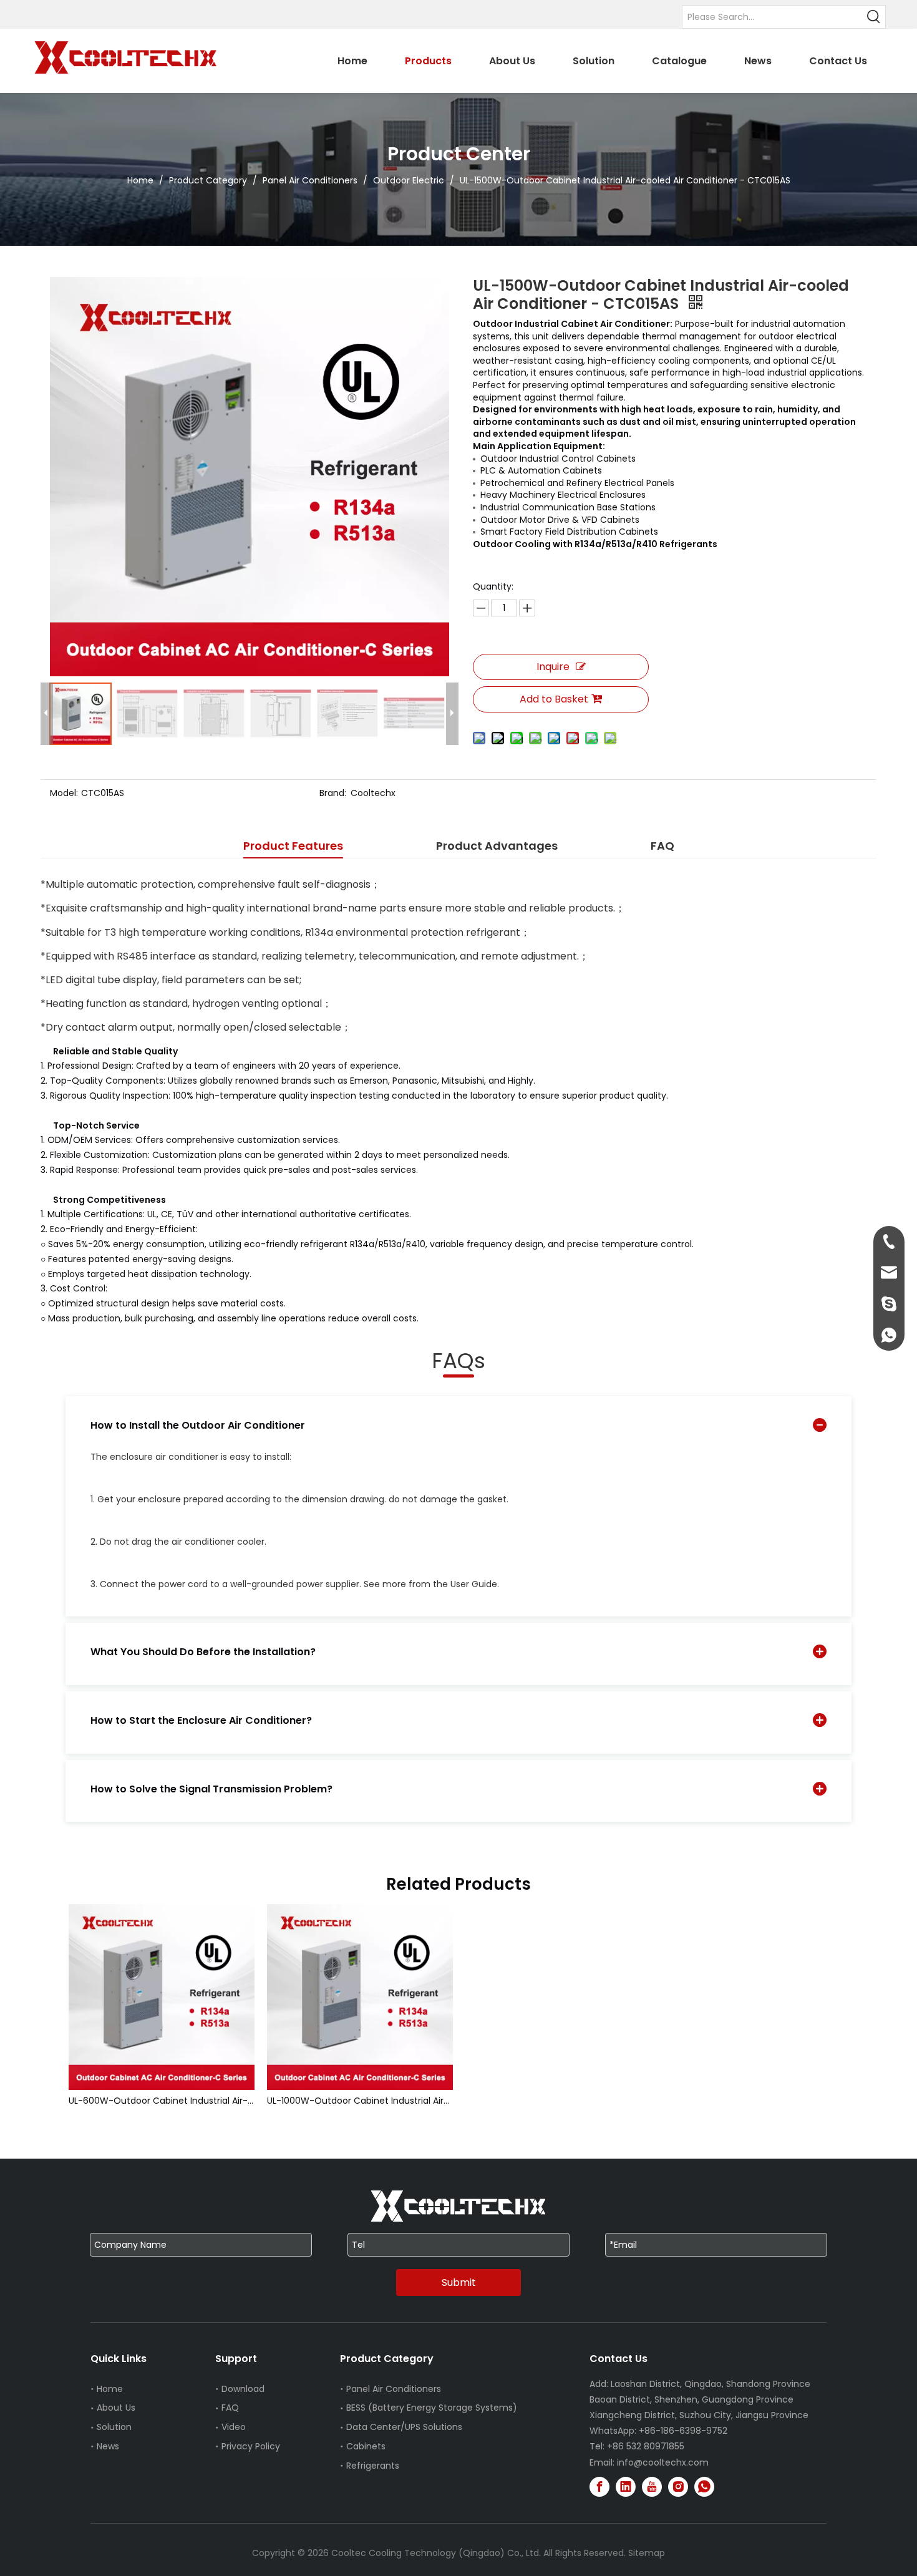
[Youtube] (652, 2487)
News (108, 2446)
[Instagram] (678, 2487)
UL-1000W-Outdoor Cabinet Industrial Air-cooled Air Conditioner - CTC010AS (360, 2101)
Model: (64, 793)
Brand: (333, 793)
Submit (459, 2282)
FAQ (230, 2408)
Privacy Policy (251, 2446)
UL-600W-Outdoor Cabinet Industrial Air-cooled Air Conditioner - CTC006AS (162, 2101)
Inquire (553, 667)
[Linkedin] (626, 2487)
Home (110, 2389)
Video (234, 2427)
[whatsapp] (704, 2487)
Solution (114, 2427)
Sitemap (647, 2553)
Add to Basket (554, 699)
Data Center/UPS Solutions (404, 2427)
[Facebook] (599, 2487)
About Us (116, 2408)
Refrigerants (373, 2466)
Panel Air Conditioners (394, 2389)
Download (243, 2389)
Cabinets (366, 2446)
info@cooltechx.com (663, 2462)
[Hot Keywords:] (874, 17)
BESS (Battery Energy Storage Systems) (432, 2408)
